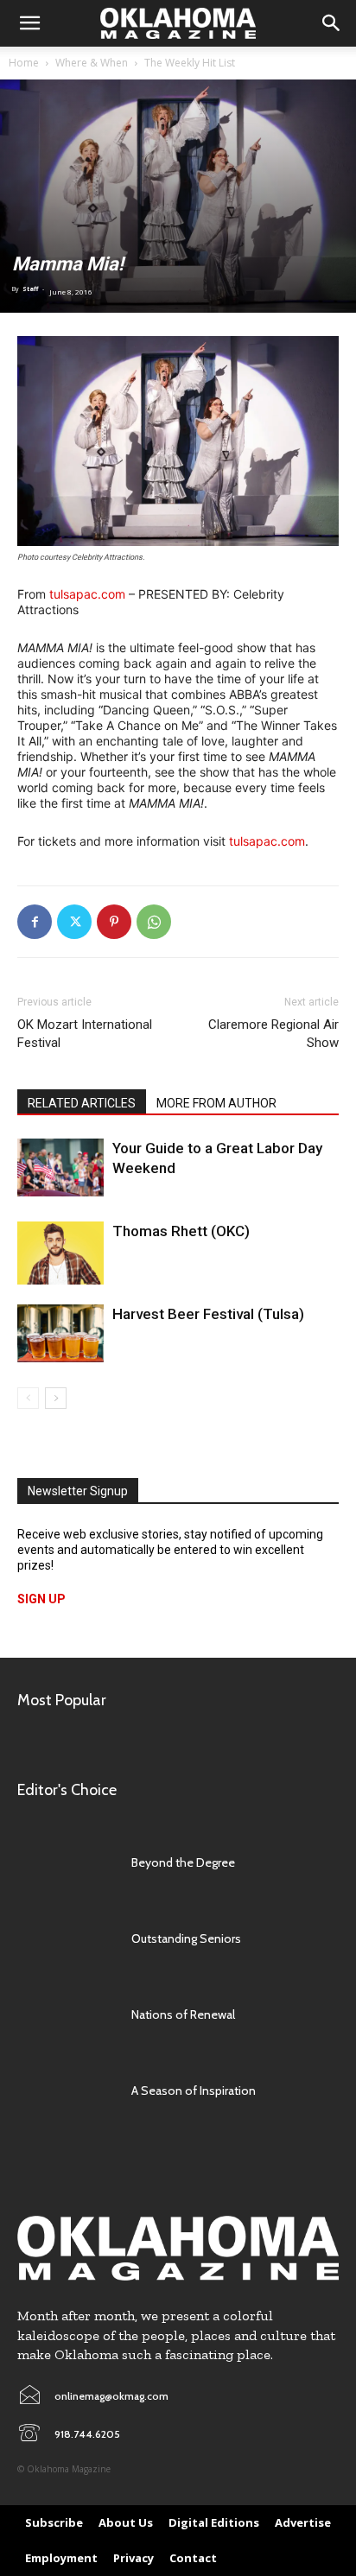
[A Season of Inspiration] (66, 2091)
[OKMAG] (178, 2248)
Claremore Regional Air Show (273, 1034)
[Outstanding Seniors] (66, 1938)
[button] (29, 23)
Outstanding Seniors (186, 1938)
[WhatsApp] (154, 922)
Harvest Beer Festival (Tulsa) (208, 1314)
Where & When (92, 63)
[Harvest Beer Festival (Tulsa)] (60, 1333)
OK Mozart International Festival (85, 1034)
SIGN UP (41, 1599)
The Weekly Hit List (190, 63)
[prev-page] (28, 1398)
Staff (30, 289)
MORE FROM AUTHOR (216, 1103)
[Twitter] (74, 922)
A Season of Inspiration (194, 2091)
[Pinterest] (114, 922)
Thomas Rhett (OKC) (181, 1231)
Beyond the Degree (183, 1862)
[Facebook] (35, 922)
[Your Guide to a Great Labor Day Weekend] (60, 1167)
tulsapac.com (87, 594)
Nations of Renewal (183, 2014)
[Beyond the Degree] (66, 1862)
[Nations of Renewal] (66, 2014)
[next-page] (56, 1398)
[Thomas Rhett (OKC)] (60, 1253)
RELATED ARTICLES (82, 1103)
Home (24, 63)
